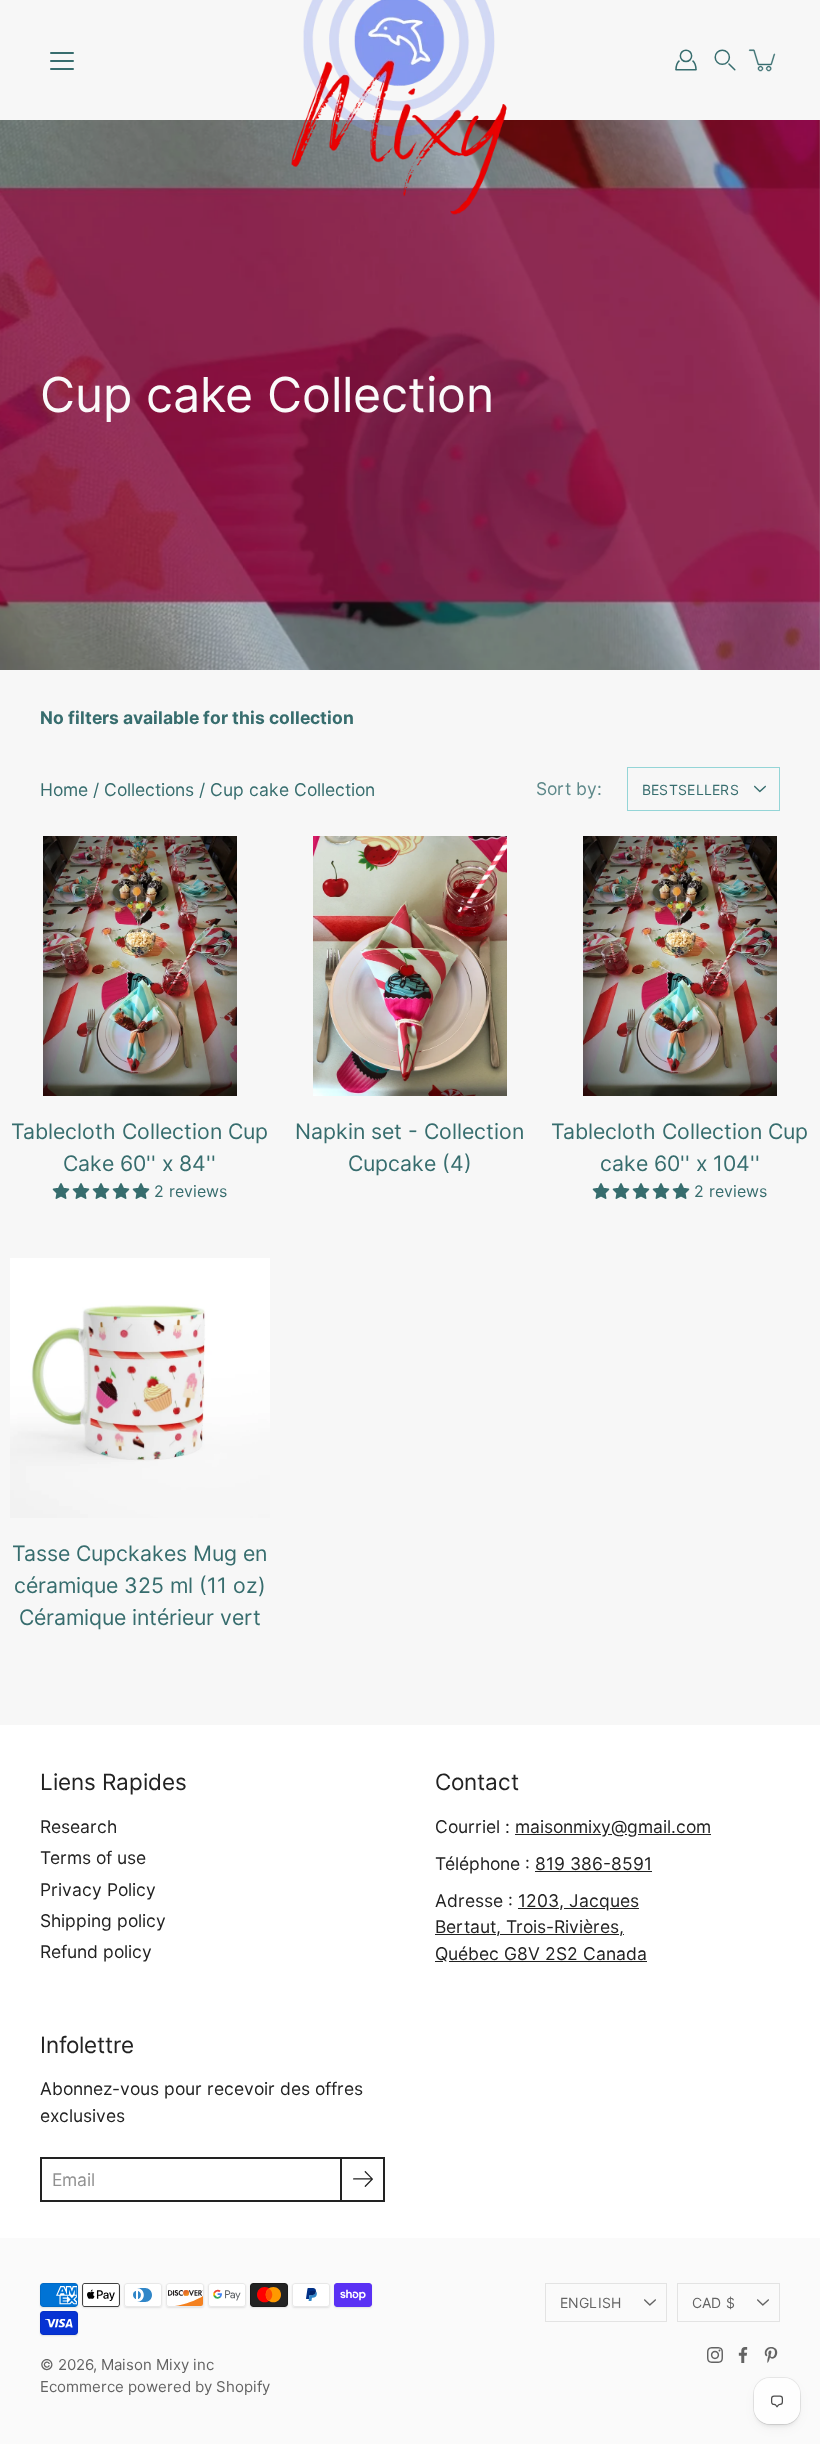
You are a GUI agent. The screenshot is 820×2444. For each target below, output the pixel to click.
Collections (149, 789)
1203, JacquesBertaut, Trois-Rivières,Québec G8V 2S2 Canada (541, 1927)
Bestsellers (690, 789)
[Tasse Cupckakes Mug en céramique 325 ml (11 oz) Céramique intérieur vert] (140, 1388)
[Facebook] (743, 2355)
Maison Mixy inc (157, 2364)
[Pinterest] (771, 2355)
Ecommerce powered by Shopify (155, 2386)
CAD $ (713, 2302)
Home (64, 789)
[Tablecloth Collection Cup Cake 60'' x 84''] (140, 966)
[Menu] (62, 61)
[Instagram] (715, 2355)
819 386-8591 (593, 1863)
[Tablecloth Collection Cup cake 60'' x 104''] (679, 966)
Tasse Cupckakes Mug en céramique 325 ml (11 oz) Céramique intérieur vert (139, 1585)
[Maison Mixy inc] (410, 60)
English (591, 2302)
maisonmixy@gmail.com (613, 1826)
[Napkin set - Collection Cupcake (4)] (409, 966)
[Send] (362, 2179)
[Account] (686, 60)
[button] (725, 60)
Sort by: (569, 788)
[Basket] (764, 60)
